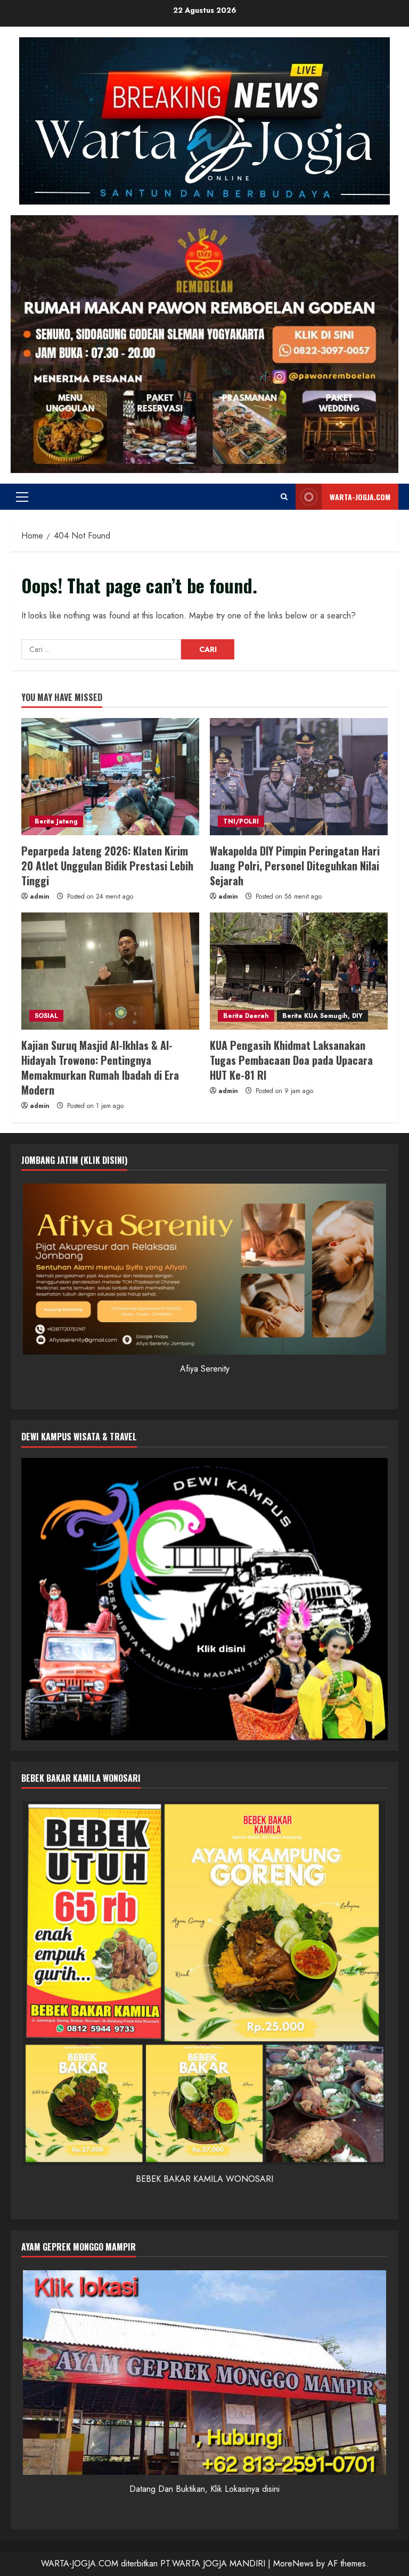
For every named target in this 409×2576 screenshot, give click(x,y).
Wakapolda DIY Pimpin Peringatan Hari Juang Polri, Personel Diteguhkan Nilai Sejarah (295, 866)
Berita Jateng (56, 821)
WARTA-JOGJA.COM (360, 497)
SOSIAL (46, 1016)
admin (40, 896)
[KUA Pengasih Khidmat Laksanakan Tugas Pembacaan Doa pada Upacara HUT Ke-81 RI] (299, 971)
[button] (22, 497)
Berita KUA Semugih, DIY (322, 1016)
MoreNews (293, 2563)
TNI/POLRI (241, 821)
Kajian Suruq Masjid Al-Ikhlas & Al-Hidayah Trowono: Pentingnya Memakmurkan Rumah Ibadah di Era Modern (100, 1067)
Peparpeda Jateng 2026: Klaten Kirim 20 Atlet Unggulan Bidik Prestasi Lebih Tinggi (107, 866)
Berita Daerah (246, 1016)
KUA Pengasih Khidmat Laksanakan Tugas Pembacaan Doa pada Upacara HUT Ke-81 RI (291, 1060)
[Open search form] (284, 497)
